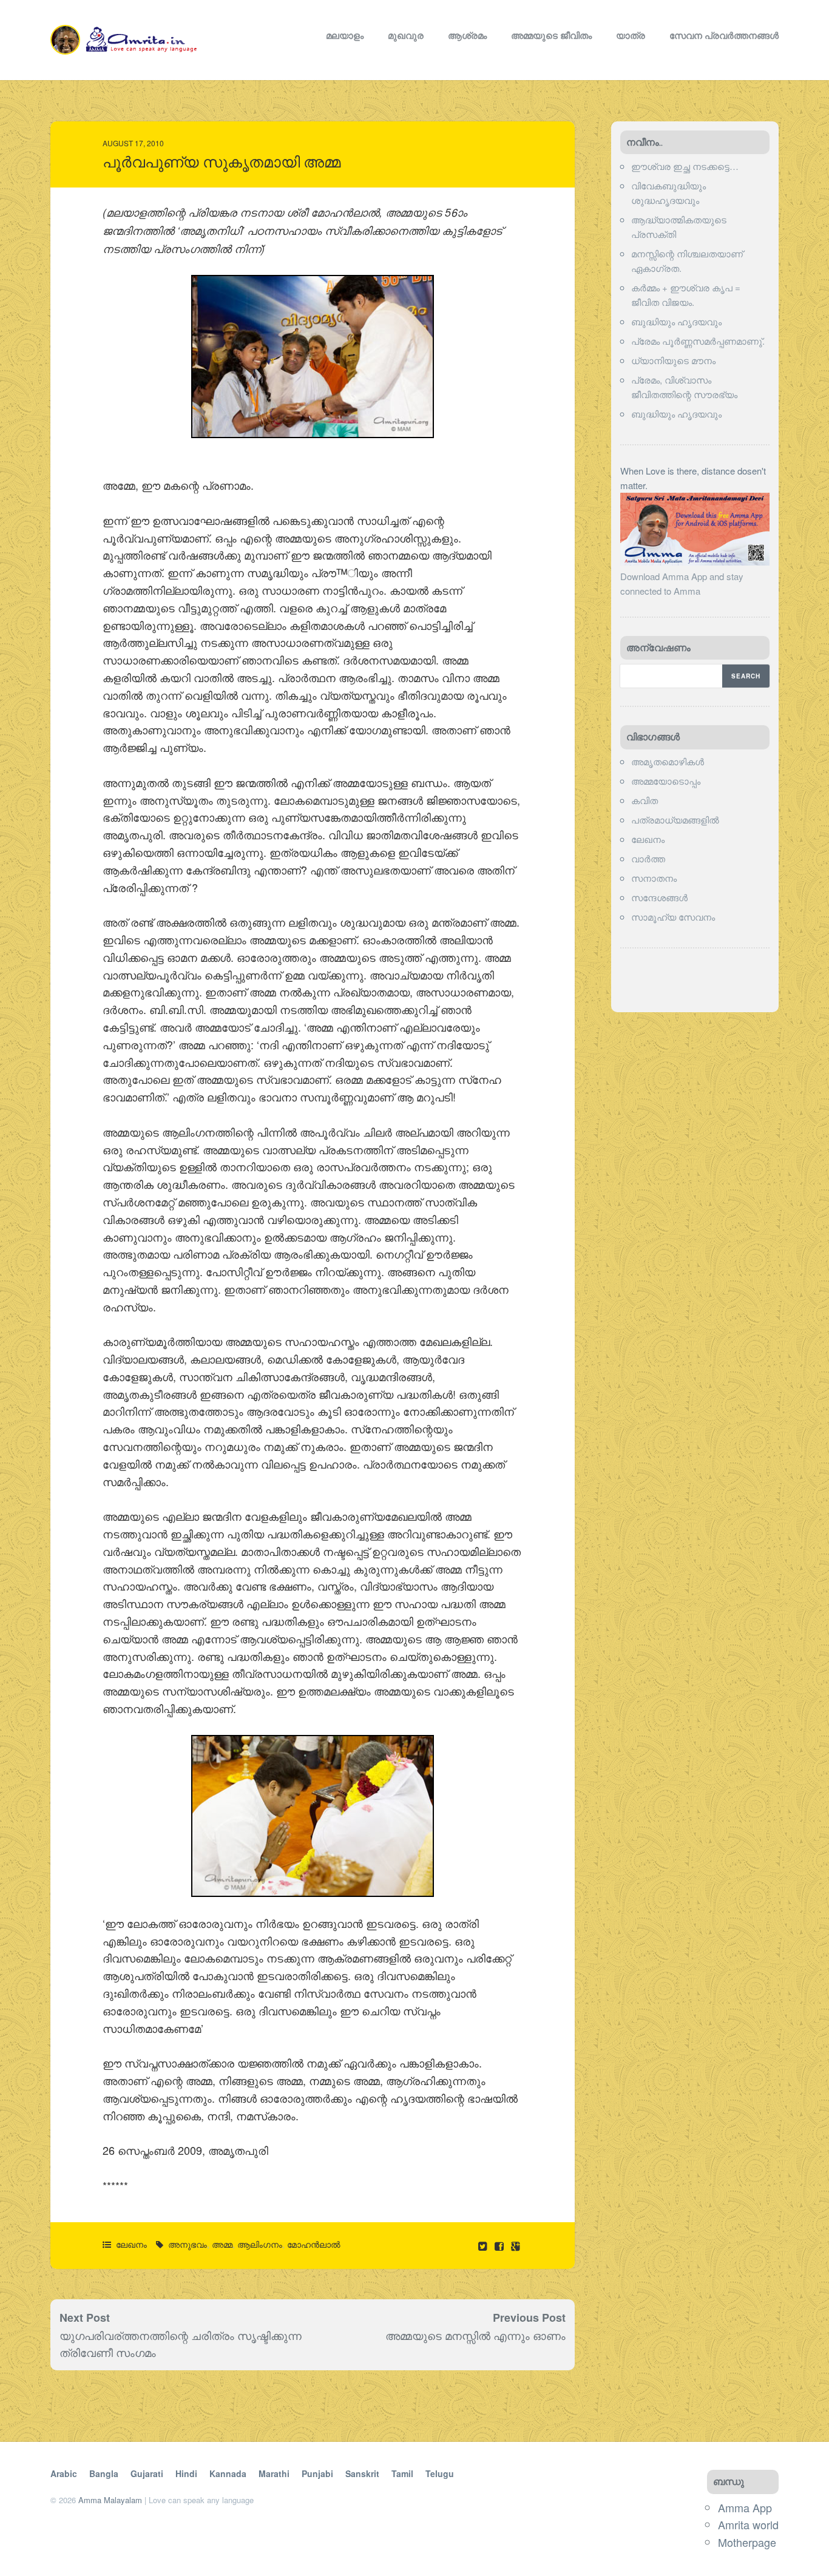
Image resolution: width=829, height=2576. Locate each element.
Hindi (186, 2473)
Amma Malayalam (110, 2500)
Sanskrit (362, 2473)
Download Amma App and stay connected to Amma (682, 583)
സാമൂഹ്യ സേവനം (673, 917)
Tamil (402, 2473)
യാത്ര (631, 35)
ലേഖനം (131, 2244)
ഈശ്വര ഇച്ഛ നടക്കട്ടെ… (685, 166)
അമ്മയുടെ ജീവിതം (551, 35)
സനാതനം (654, 878)
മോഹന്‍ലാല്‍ (314, 2244)
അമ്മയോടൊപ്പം (666, 781)
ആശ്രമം (467, 35)
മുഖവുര (406, 35)
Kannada (228, 2473)
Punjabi (317, 2473)
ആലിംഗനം (260, 2244)
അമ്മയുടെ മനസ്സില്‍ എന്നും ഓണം (475, 2335)
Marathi (274, 2473)
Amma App (745, 2507)
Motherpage (747, 2542)
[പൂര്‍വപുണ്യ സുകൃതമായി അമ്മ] (500, 2246)
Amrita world (748, 2524)
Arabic (64, 2473)
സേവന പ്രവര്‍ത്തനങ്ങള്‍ (724, 35)
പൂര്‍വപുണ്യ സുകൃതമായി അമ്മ (222, 162)
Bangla (104, 2473)
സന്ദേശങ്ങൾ (659, 897)
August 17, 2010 (133, 143)
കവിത (645, 800)
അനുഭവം (188, 2244)
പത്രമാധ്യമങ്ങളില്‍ (675, 820)
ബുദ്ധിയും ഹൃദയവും (676, 321)
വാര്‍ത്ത (648, 858)
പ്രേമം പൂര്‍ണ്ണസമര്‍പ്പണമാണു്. (698, 341)
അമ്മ (222, 2244)
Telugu (440, 2473)
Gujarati (147, 2473)
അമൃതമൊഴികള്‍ (668, 761)
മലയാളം (345, 35)
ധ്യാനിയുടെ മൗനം (673, 360)
